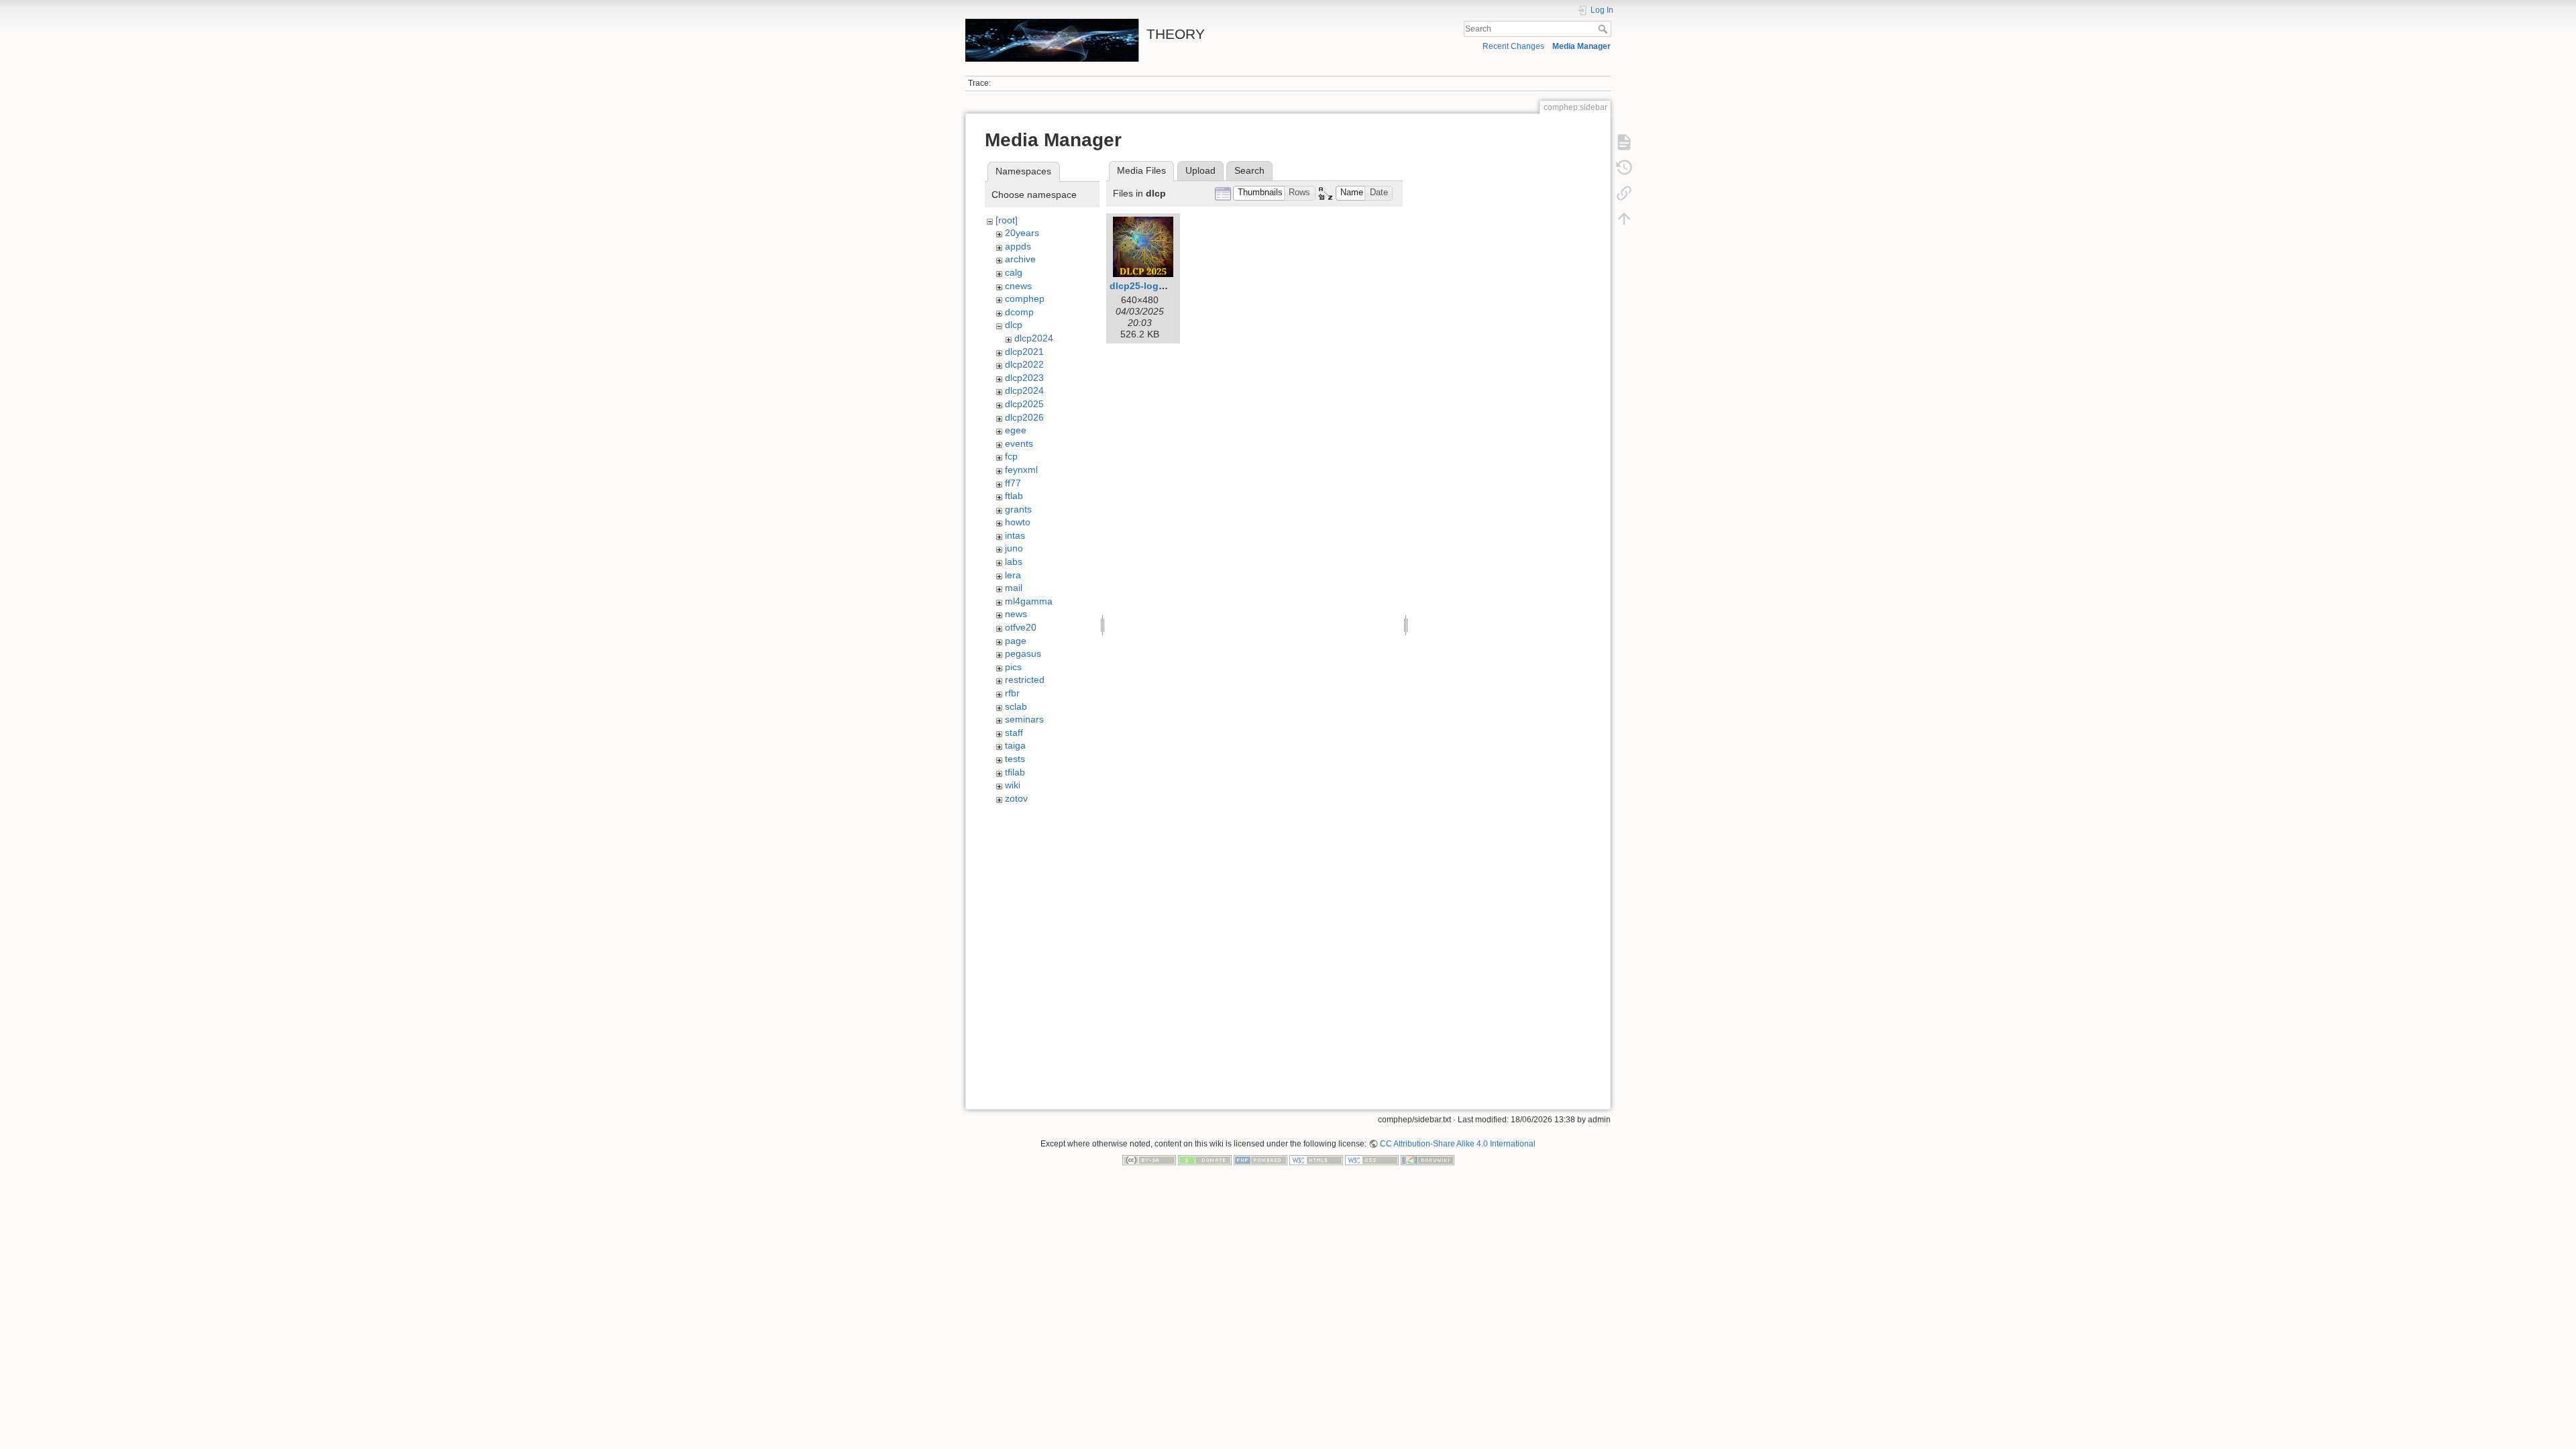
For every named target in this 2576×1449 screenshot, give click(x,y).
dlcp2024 (1034, 338)
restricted (1025, 680)
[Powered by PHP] (1260, 1160)
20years (1022, 233)
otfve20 (1021, 627)
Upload (1200, 170)
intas (1015, 535)
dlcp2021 (1024, 352)
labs (1014, 561)
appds (1018, 246)
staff (1014, 733)
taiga (1015, 745)
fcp (1011, 456)
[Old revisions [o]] (1624, 168)
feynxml (1021, 470)
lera (1013, 575)
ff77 (1013, 483)
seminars (1024, 719)
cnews (1018, 286)
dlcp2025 (1024, 404)
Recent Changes (1513, 46)
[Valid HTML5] (1316, 1160)
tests (1015, 759)
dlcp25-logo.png (1147, 286)
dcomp (1019, 312)
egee (1016, 430)
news (1016, 614)
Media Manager (1581, 46)
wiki (1013, 785)
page (1016, 641)
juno (1014, 548)
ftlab (1014, 496)
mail (1014, 588)
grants (1018, 509)
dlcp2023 (1024, 378)
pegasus (1023, 653)
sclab (1016, 706)
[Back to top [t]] (1624, 219)
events (1019, 443)
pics (1013, 667)
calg (1014, 272)
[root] (1007, 220)
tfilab (1015, 772)
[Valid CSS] (1372, 1160)
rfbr (1012, 693)
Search (1604, 29)
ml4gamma (1029, 601)
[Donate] (1205, 1160)
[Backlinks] (1624, 193)
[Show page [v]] (1624, 142)
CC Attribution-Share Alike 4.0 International (1458, 1144)
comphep (1025, 299)
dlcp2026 (1024, 417)
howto (1018, 522)
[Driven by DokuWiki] (1428, 1160)
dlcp (1014, 325)
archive (1020, 259)
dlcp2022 (1024, 364)
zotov (1016, 798)
